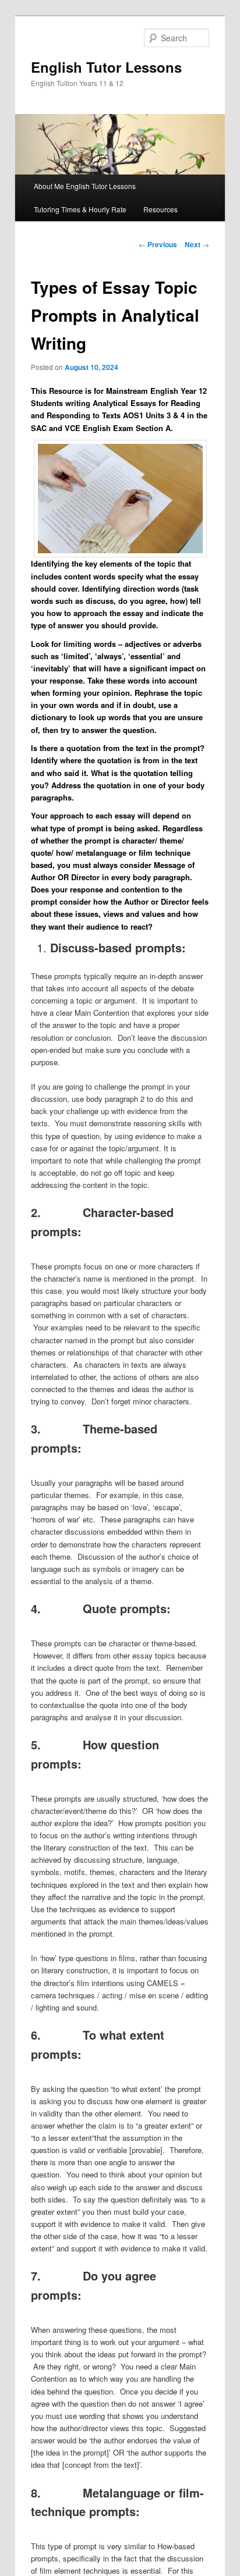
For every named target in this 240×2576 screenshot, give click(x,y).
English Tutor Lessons (106, 67)
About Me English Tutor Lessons (85, 186)
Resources (160, 209)
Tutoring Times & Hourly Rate (80, 209)
